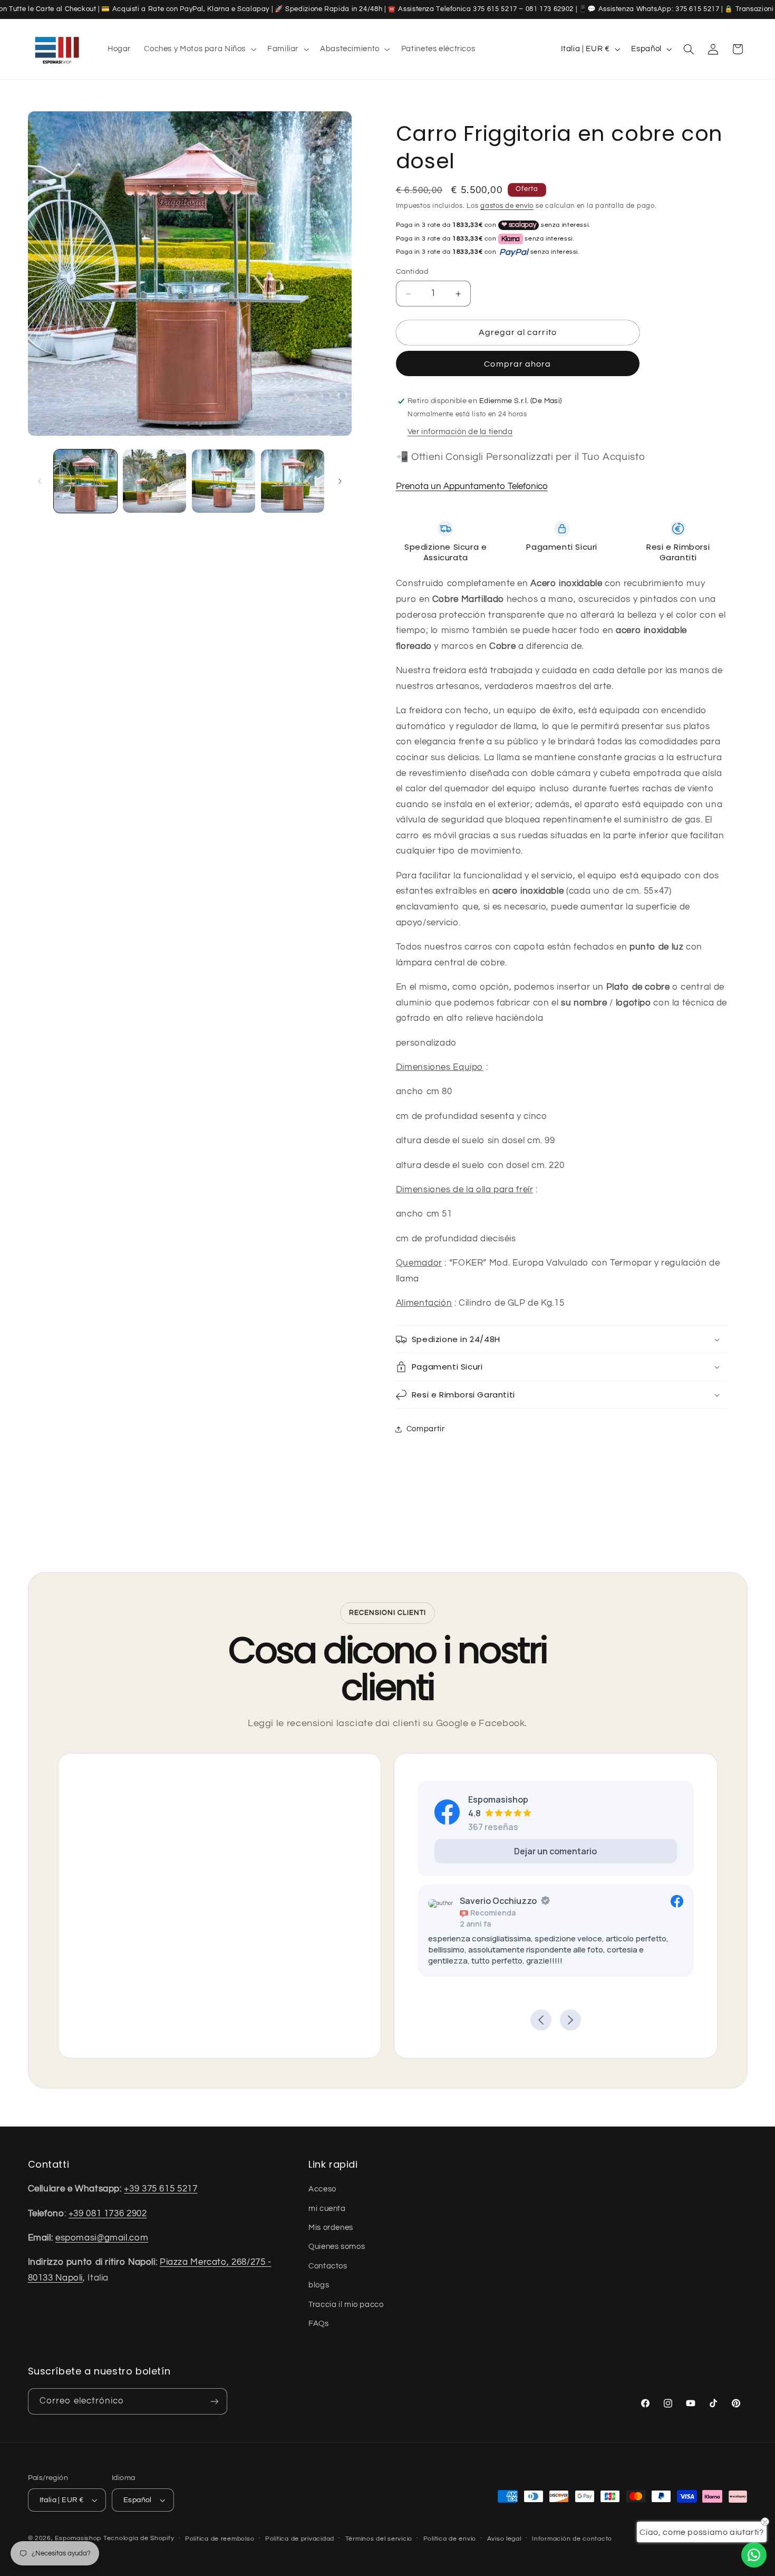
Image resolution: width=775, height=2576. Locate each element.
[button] (199, 49)
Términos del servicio (379, 2539)
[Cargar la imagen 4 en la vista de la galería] (293, 481)
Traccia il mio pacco (346, 2305)
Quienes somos (337, 2247)
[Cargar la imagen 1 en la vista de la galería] (86, 481)
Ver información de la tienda (460, 432)
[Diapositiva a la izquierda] (40, 481)
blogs (319, 2285)
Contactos (328, 2266)
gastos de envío (507, 206)
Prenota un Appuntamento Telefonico (472, 486)
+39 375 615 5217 (161, 2189)
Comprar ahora (517, 364)
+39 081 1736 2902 (108, 2214)
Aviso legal (504, 2539)
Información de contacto (572, 2539)
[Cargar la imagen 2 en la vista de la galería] (155, 481)
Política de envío (450, 2539)
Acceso (322, 2189)
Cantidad (412, 272)
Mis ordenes (331, 2228)
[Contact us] (754, 2555)
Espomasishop (78, 2538)
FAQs (319, 2324)
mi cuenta (327, 2209)
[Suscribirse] (214, 2401)
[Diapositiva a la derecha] (340, 481)
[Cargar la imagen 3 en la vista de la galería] (224, 481)
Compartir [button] (426, 1429)
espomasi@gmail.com (102, 2238)
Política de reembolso (220, 2539)
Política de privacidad (300, 2539)
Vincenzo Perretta (634, 1901)
